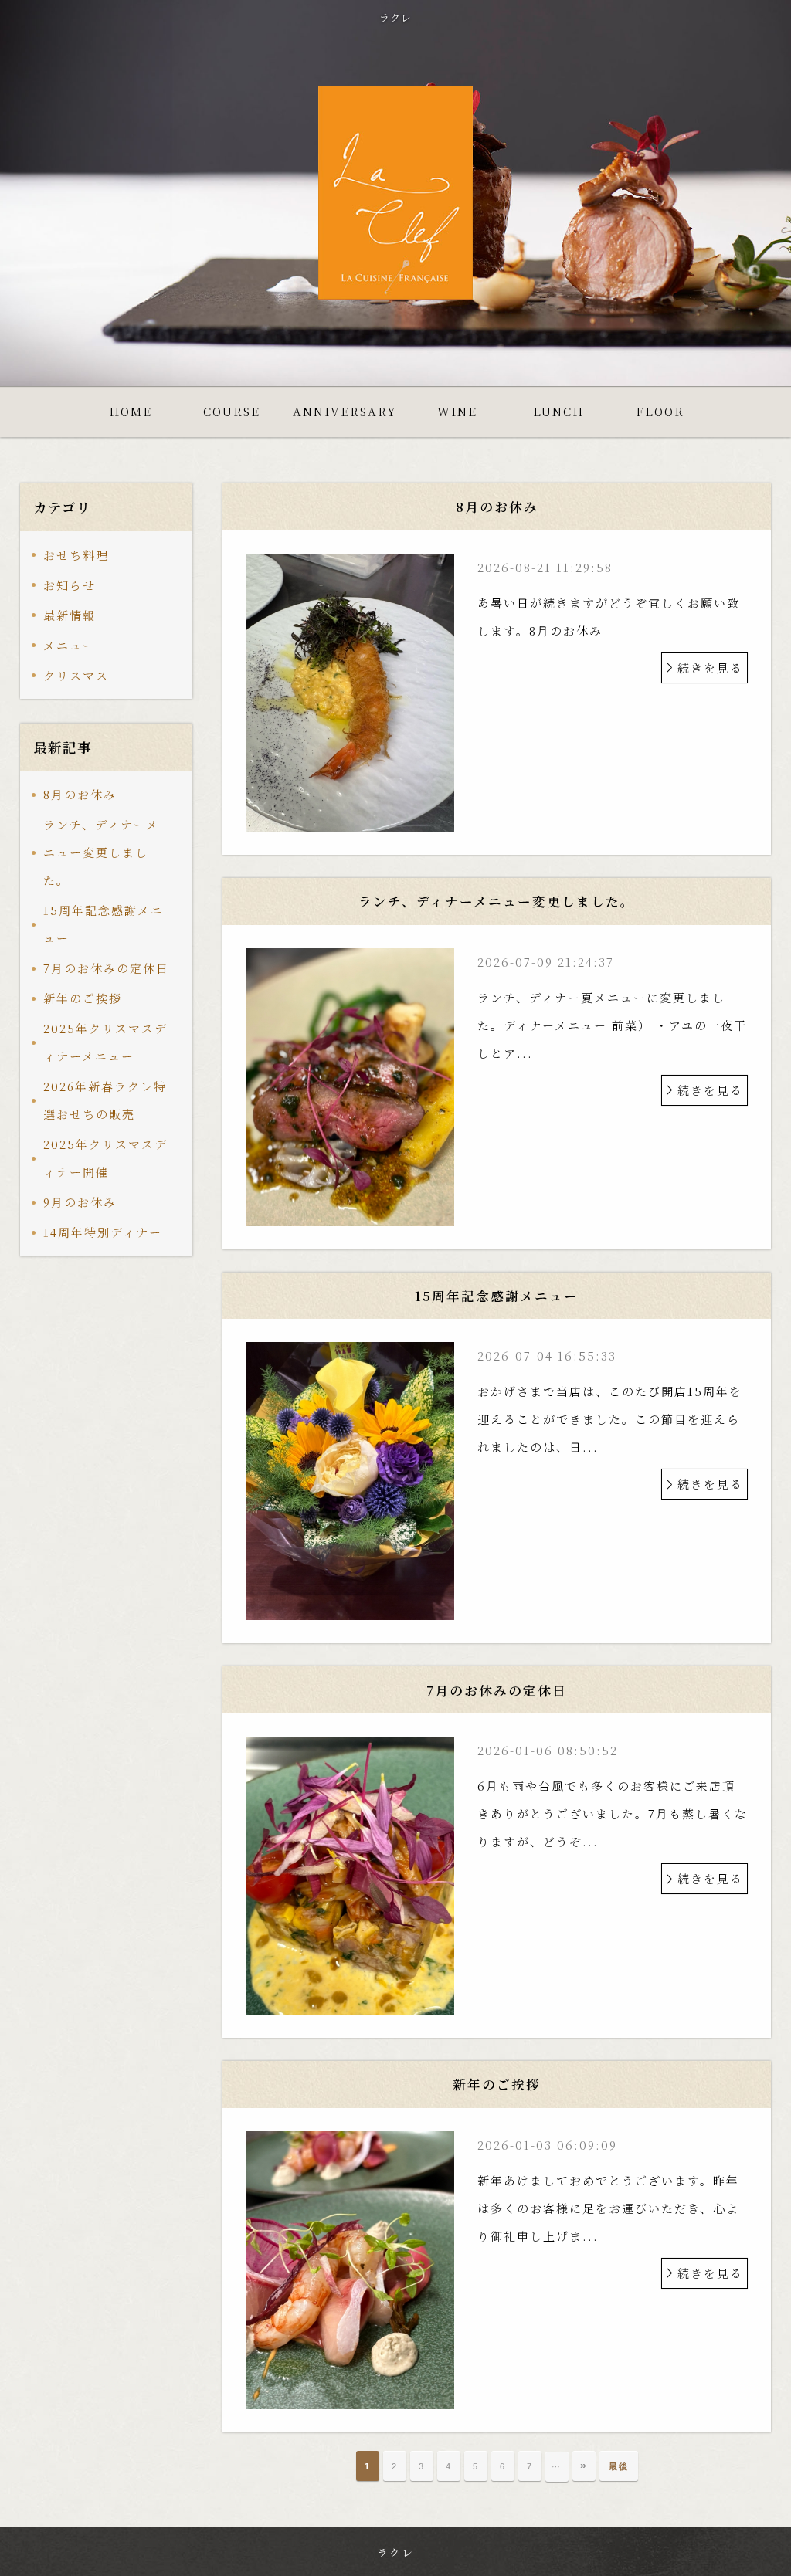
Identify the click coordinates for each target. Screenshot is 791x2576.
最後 (619, 2466)
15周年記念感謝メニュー (104, 924)
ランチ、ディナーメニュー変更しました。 (101, 852)
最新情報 (70, 615)
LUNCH (558, 411)
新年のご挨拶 (83, 998)
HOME (131, 411)
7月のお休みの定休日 (106, 968)
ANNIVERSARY (345, 411)
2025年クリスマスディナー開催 (105, 1158)
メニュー (70, 645)
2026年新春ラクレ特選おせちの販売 (105, 1100)
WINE (457, 411)
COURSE (232, 411)
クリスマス (76, 675)
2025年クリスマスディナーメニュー (105, 1042)
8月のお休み (80, 794)
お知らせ (70, 585)
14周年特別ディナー (103, 1232)
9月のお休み (80, 1202)
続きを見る (710, 668)
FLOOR (660, 411)
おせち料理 (76, 555)
